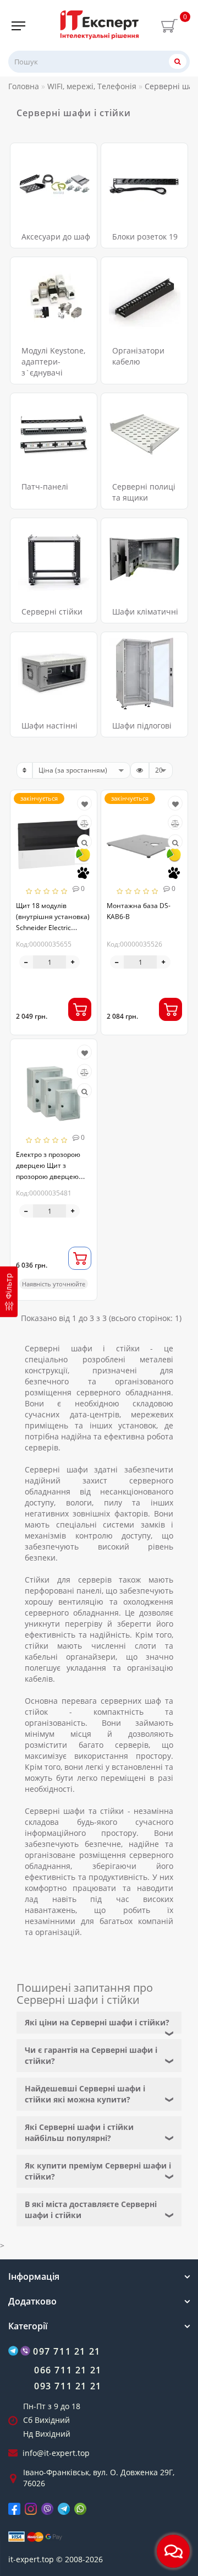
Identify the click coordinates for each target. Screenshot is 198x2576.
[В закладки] (85, 804)
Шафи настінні (50, 725)
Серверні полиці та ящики (144, 492)
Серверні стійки (52, 612)
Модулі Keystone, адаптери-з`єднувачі (53, 362)
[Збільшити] (73, 962)
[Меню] (18, 26)
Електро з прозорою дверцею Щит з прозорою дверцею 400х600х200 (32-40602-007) (48, 1176)
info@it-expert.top (56, 2453)
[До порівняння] (84, 824)
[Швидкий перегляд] (84, 843)
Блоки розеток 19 (145, 237)
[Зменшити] (26, 962)
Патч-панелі (45, 487)
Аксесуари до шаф (56, 237)
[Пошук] (178, 61)
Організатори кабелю (138, 356)
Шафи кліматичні (145, 612)
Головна (24, 86)
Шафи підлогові (142, 725)
